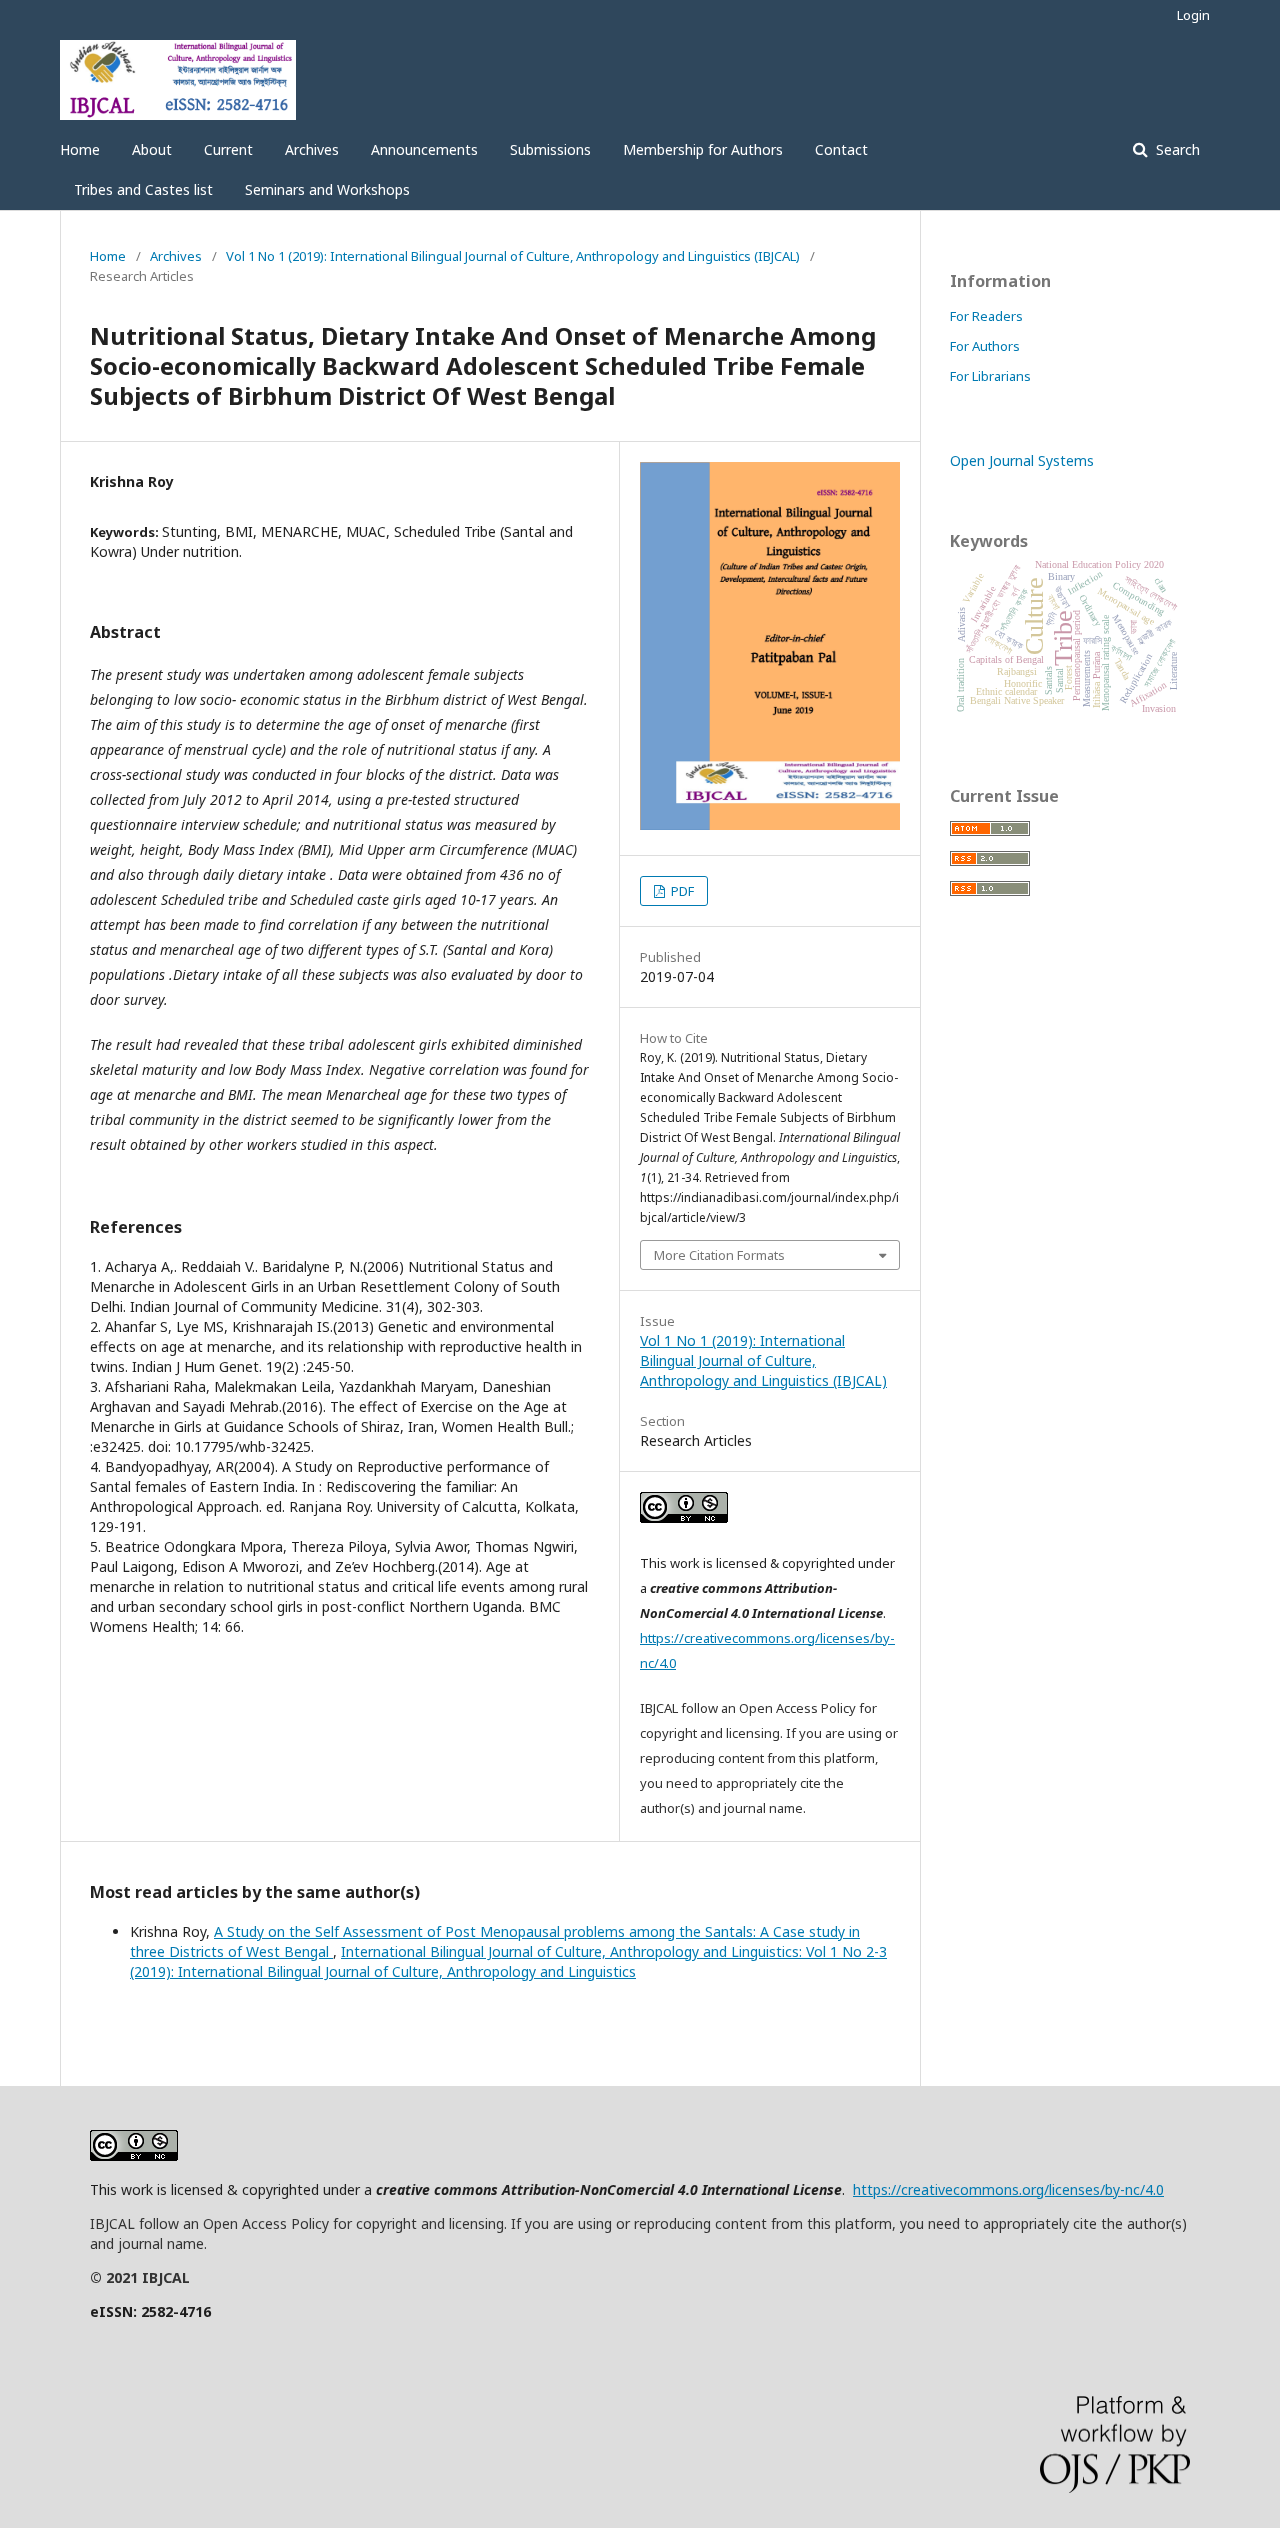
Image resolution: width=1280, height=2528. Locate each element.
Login (1193, 15)
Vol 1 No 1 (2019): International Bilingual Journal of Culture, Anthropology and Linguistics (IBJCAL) (513, 256)
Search (1176, 149)
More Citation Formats (719, 1255)
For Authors (985, 346)
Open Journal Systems (1022, 460)
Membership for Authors (703, 149)
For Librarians (990, 376)
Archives (312, 149)
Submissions (550, 149)
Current (228, 149)
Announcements (424, 149)
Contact (841, 149)
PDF (681, 891)
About (152, 149)
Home (80, 149)
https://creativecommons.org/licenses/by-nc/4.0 (1008, 2189)
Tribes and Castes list (143, 189)
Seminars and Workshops (327, 189)
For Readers (986, 316)
